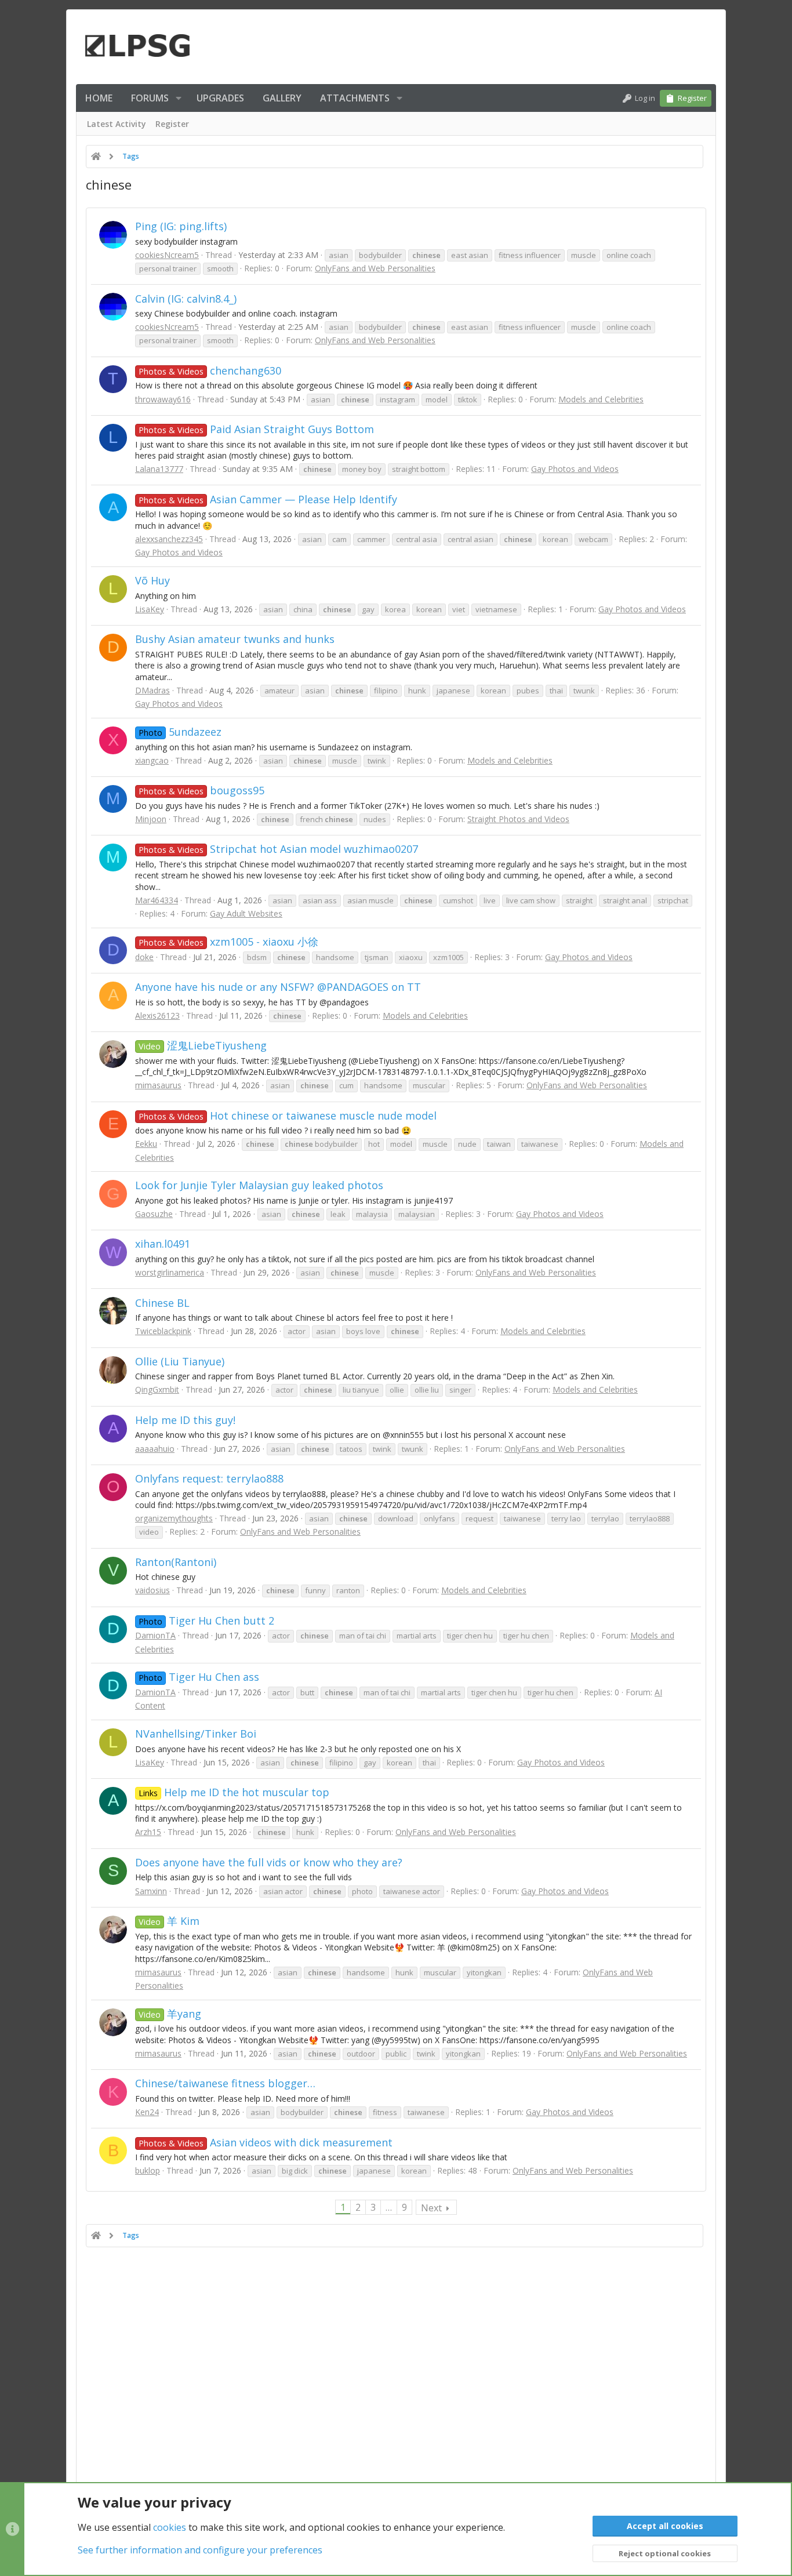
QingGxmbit (157, 1389)
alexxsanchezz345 (169, 539)
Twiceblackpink (163, 1331)
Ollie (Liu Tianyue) (180, 1361)
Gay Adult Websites (246, 913)
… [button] (389, 2207)
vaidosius (152, 1590)
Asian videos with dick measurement (266, 2142)
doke (144, 957)
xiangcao (152, 760)
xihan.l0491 (163, 1244)
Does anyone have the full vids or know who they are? (269, 1862)
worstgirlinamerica (170, 1272)
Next (431, 2208)
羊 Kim (169, 1921)
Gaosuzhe (154, 1214)
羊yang (170, 2014)
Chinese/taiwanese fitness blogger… (225, 2083)
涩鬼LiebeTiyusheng (203, 1045)
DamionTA (155, 1635)
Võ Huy (152, 580)
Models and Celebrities (601, 399)
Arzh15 (148, 1832)
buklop (148, 2170)
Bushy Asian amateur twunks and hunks (235, 639)
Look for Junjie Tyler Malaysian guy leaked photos (259, 1185)
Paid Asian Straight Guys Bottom (256, 429)
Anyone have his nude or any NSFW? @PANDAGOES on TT (278, 987)
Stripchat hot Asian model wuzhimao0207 (278, 849)
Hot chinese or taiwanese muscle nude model (288, 1116)
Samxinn (151, 1891)
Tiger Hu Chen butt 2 (206, 1621)
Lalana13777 (159, 469)
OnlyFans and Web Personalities (375, 268)
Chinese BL (162, 1303)
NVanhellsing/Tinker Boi (196, 1734)
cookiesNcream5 (167, 255)
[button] (179, 98)
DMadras (152, 690)
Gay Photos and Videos (575, 469)
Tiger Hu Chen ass (199, 1677)
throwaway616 (163, 399)
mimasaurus (158, 1085)
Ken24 (147, 2112)
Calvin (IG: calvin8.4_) (186, 299)
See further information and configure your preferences (200, 2550)
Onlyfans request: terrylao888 (209, 1478)
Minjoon (151, 819)
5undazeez (180, 732)
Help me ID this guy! (185, 1420)
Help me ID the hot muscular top (234, 1792)
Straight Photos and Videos (518, 819)
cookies (170, 2527)
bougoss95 (201, 790)
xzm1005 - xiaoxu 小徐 (228, 942)
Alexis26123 (157, 1015)
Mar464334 (157, 900)
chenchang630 (210, 370)
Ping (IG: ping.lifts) (181, 226)
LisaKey (150, 609)
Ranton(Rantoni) (176, 1562)
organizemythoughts (174, 1518)
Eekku (146, 1144)
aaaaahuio (155, 1449)
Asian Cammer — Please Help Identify (268, 499)
